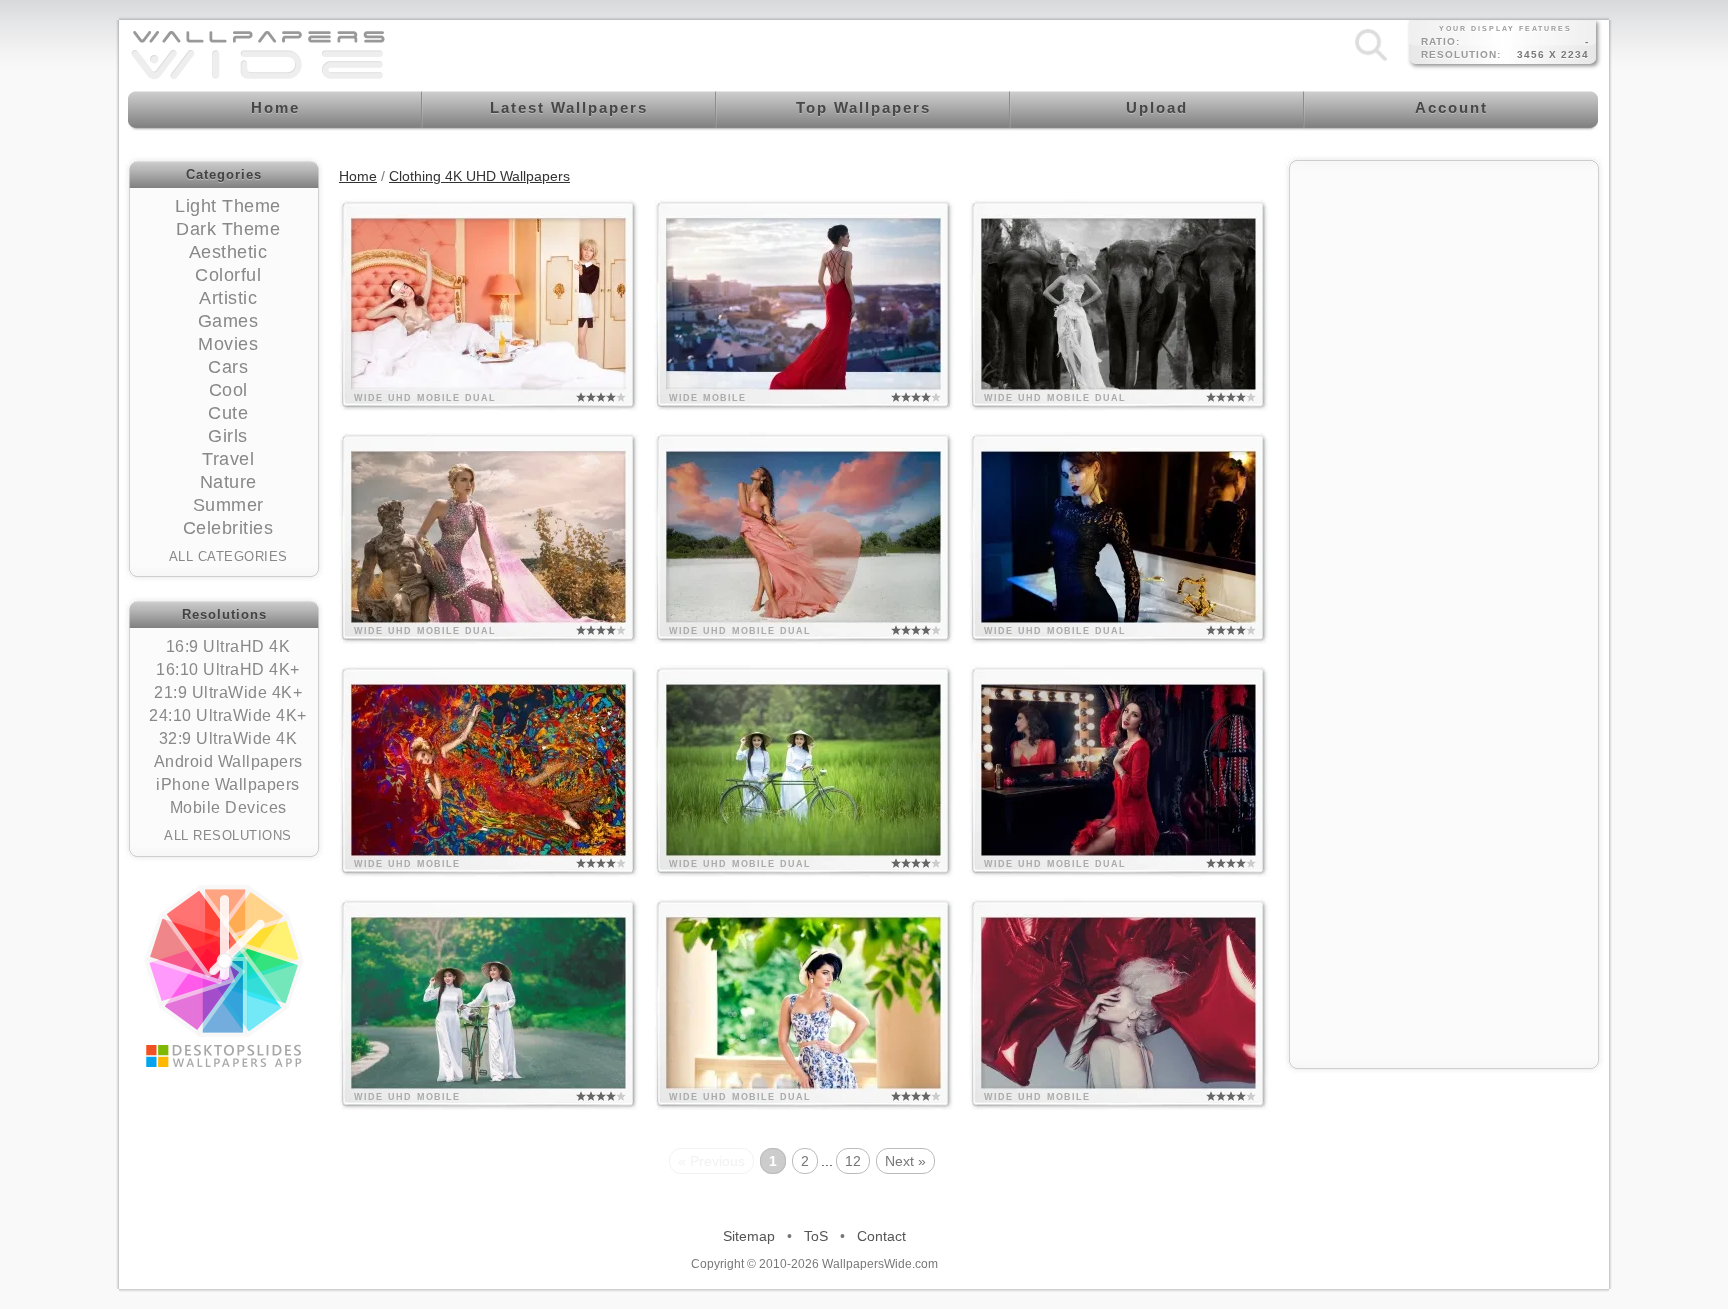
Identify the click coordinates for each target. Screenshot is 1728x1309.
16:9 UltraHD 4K (228, 646)
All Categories (228, 556)
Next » (905, 1161)
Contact (881, 1236)
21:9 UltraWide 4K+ (228, 692)
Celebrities (228, 528)
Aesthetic (228, 252)
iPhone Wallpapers (228, 784)
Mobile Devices (228, 807)
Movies (228, 344)
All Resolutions (228, 835)
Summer (228, 505)
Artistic (228, 298)
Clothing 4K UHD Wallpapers (479, 176)
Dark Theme (228, 229)
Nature (228, 482)
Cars (228, 367)
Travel (228, 459)
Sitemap (749, 1236)
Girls (228, 436)
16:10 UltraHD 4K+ (228, 669)
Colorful (228, 275)
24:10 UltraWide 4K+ (228, 715)
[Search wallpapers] (1371, 60)
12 (853, 1161)
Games (228, 321)
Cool (228, 390)
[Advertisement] (1444, 297)
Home (358, 176)
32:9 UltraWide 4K (228, 738)
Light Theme (228, 206)
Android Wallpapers (228, 761)
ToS (816, 1236)
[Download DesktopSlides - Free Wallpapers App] (224, 976)
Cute (228, 413)
